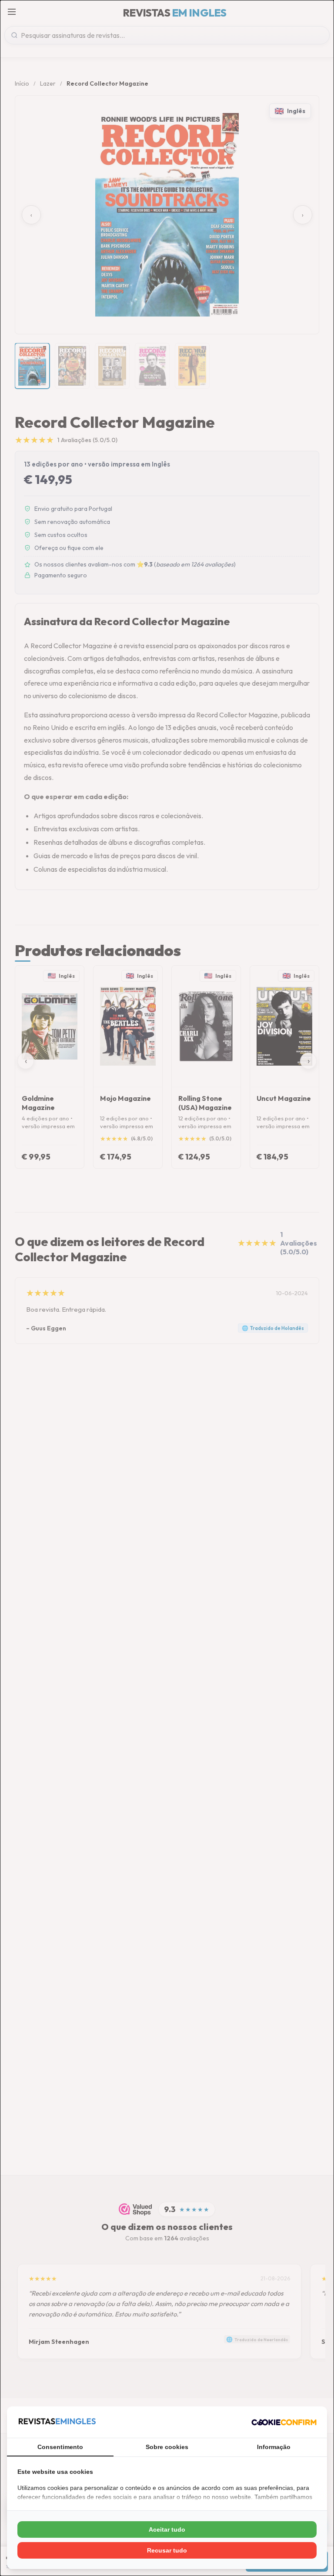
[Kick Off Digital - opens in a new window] (284, 2422)
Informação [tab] (274, 2447)
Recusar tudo (167, 2550)
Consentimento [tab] (60, 2447)
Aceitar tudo (167, 2529)
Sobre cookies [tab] (167, 2447)
